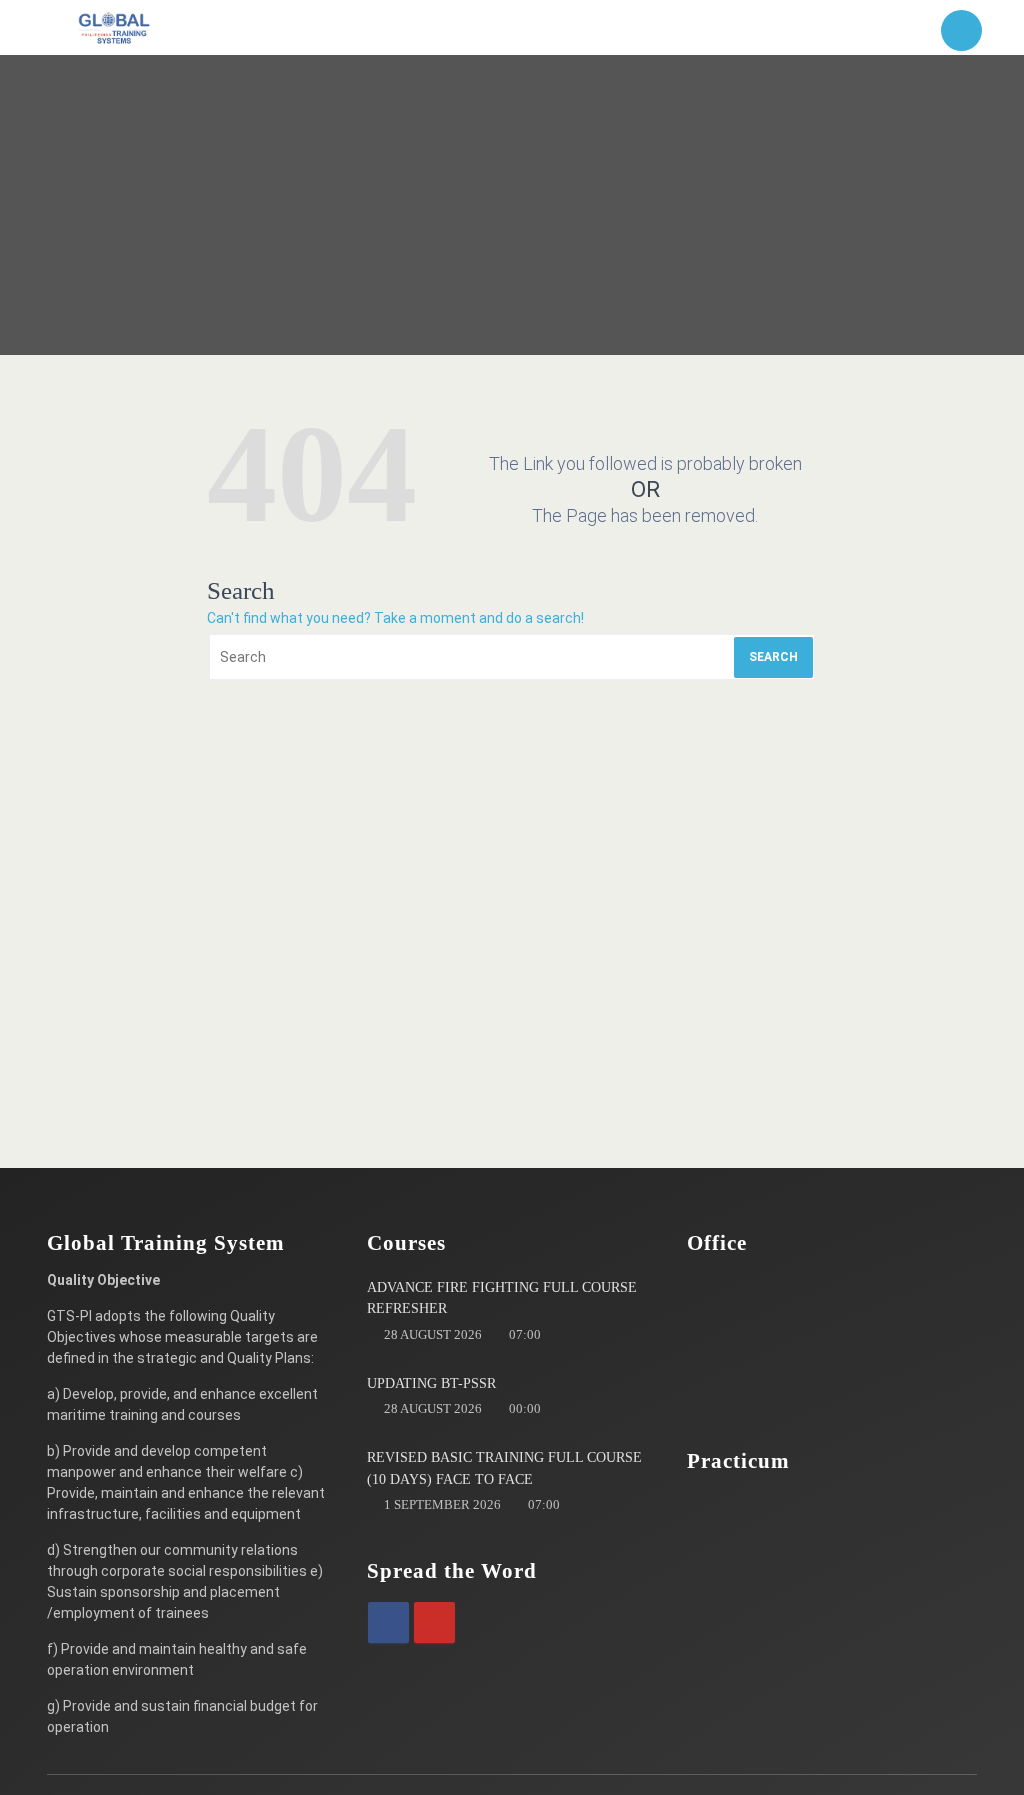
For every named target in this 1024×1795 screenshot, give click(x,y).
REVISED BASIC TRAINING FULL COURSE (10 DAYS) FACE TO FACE (504, 1468)
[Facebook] (388, 1622)
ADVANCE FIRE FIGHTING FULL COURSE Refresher (502, 1298)
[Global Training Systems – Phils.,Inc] (114, 27)
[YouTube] (434, 1622)
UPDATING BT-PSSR (431, 1383)
